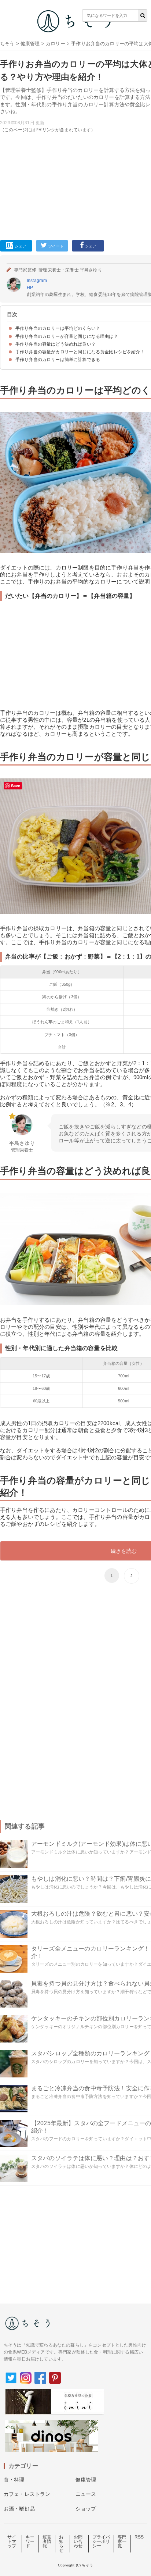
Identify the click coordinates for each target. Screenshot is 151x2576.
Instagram (37, 281)
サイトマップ (12, 2541)
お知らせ (61, 2544)
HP (30, 288)
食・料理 (14, 2480)
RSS (139, 2537)
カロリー (56, 44)
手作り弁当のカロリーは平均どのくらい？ (58, 328)
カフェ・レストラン (27, 2494)
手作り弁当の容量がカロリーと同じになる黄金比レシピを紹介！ (80, 352)
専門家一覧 (122, 2541)
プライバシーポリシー (101, 2541)
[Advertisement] (75, 126)
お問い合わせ (78, 2541)
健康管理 (30, 44)
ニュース (86, 2494)
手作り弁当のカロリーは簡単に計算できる (58, 360)
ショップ (86, 2509)
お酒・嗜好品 (19, 2509)
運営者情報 (47, 2541)
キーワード (30, 2541)
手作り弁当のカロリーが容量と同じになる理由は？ (67, 336)
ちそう (7, 44)
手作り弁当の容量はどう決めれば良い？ (56, 344)
